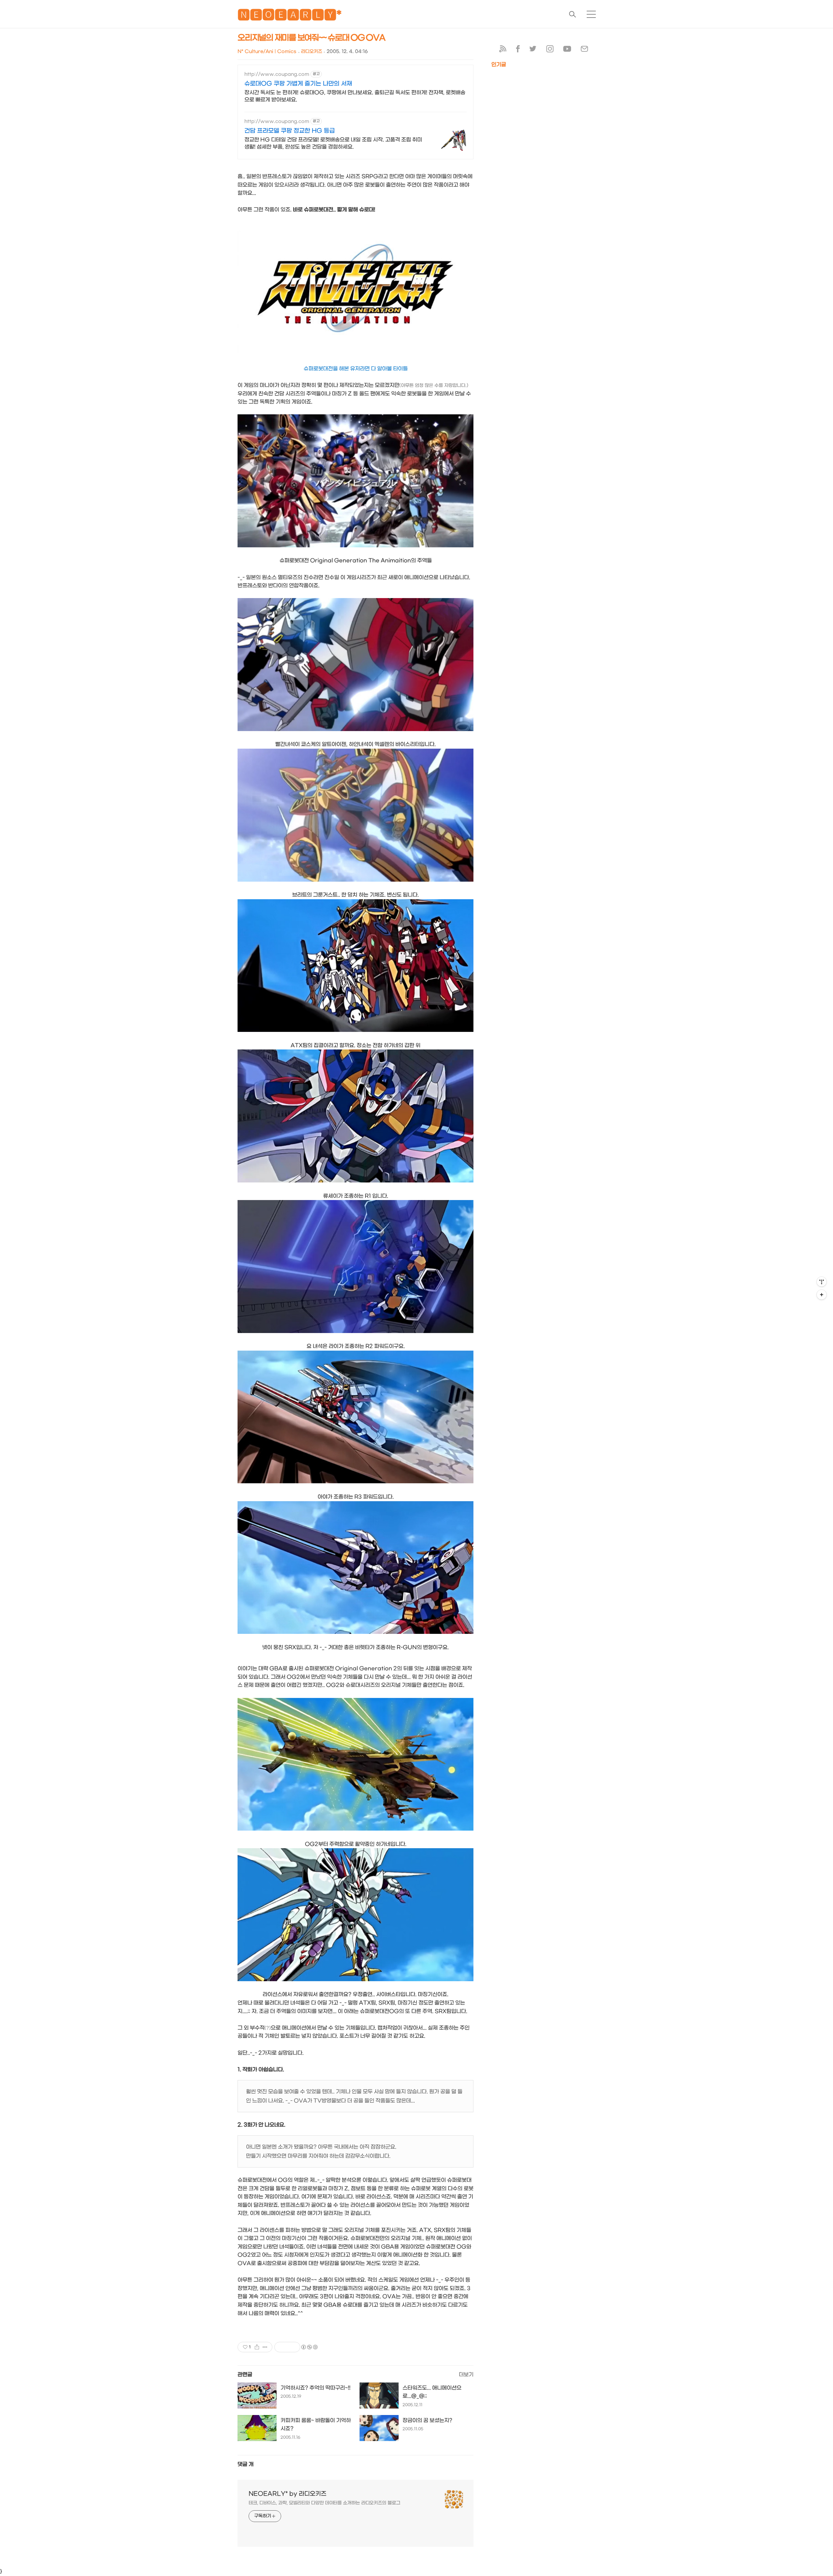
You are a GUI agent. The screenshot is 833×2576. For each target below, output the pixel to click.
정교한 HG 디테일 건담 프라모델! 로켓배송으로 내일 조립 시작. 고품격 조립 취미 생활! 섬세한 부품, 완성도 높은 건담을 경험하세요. (333, 143)
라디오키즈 (312, 52)
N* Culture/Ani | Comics (267, 52)
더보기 (466, 2375)
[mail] (584, 50)
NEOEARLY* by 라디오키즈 (287, 2494)
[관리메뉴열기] (822, 1282)
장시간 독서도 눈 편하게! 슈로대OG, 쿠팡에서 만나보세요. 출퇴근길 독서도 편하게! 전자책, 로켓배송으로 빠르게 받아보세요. (355, 96)
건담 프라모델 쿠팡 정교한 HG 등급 (290, 131)
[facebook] (518, 50)
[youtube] (567, 50)
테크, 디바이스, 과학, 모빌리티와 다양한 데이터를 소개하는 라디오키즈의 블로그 (324, 2503)
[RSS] (503, 50)
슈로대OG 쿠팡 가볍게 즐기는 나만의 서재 (298, 84)
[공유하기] (257, 2347)
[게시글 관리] (265, 2347)
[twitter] (533, 50)
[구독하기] (822, 1295)
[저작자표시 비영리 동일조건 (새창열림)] (309, 2347)
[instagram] (550, 50)
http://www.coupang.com (277, 74)
